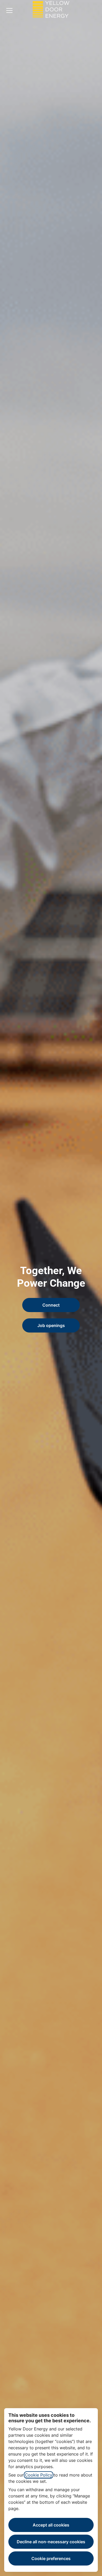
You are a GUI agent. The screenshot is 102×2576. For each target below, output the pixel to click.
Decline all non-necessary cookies (51, 2542)
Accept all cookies (51, 2525)
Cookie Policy (39, 2475)
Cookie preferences (51, 2558)
